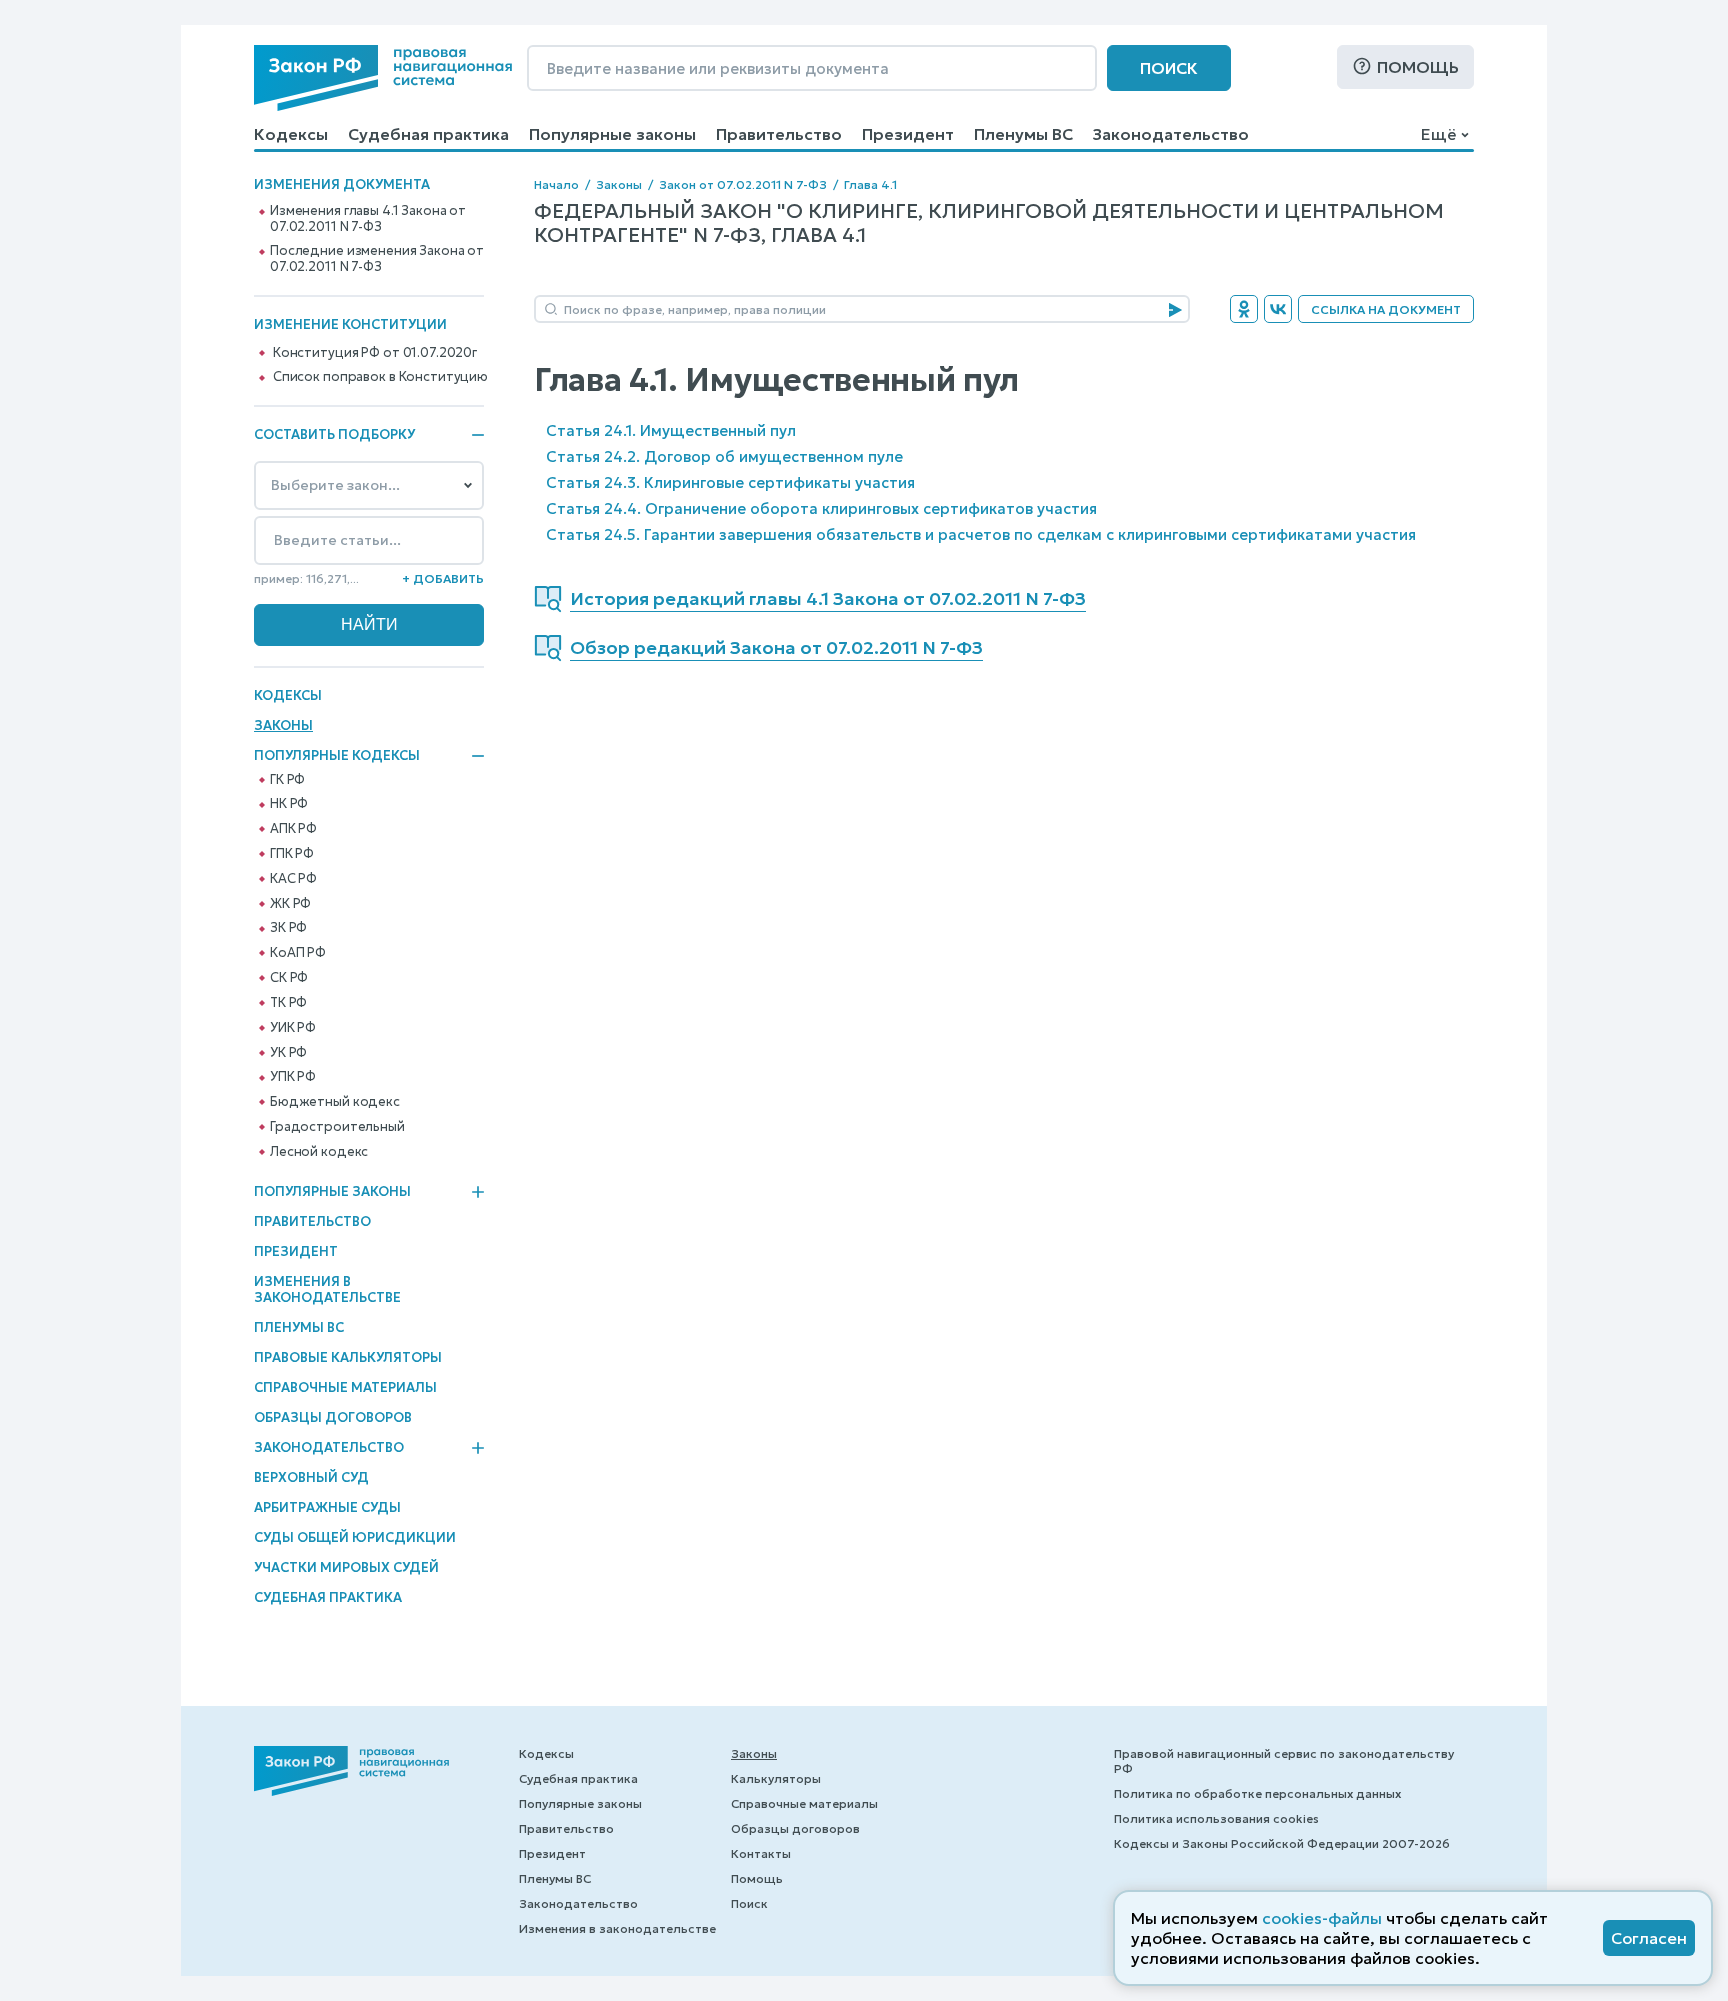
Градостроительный (337, 1127)
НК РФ (289, 804)
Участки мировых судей (346, 1567)
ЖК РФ (290, 904)
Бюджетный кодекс (335, 1102)
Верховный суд (311, 1477)
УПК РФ (293, 1077)
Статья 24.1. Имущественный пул (671, 430)
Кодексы (291, 134)
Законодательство (1171, 134)
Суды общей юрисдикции (355, 1537)
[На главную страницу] (383, 78)
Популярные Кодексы (337, 756)
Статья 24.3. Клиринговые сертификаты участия (730, 482)
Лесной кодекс (319, 1152)
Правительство (779, 134)
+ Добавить (443, 578)
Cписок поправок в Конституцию (380, 377)
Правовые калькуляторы (348, 1357)
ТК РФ (288, 1003)
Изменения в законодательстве (327, 1289)
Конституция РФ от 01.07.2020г (375, 353)
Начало (556, 184)
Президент (908, 134)
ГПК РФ (292, 854)
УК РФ (288, 1053)
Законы (283, 725)
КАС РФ (293, 879)
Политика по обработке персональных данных (1257, 1793)
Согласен (1649, 1938)
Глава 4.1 (870, 184)
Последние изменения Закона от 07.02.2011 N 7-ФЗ (377, 259)
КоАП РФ (298, 953)
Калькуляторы (776, 1778)
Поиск (1169, 68)
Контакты (761, 1853)
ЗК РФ (288, 928)
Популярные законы (612, 134)
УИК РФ (293, 1028)
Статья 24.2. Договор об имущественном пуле (724, 456)
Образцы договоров (333, 1417)
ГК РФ (287, 780)
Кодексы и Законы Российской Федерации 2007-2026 (1282, 1843)
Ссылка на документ (1386, 309)
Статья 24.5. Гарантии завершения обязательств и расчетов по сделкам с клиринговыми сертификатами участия (981, 534)
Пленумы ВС (1023, 134)
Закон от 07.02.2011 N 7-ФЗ (743, 184)
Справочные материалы (345, 1387)
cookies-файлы (1322, 1918)
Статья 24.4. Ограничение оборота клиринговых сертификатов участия (821, 508)
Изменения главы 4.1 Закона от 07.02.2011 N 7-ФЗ (368, 219)
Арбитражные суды (327, 1507)
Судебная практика (428, 134)
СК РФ (289, 978)
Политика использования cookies (1216, 1818)
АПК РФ (293, 829)
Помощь (1418, 67)
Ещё (1438, 134)
